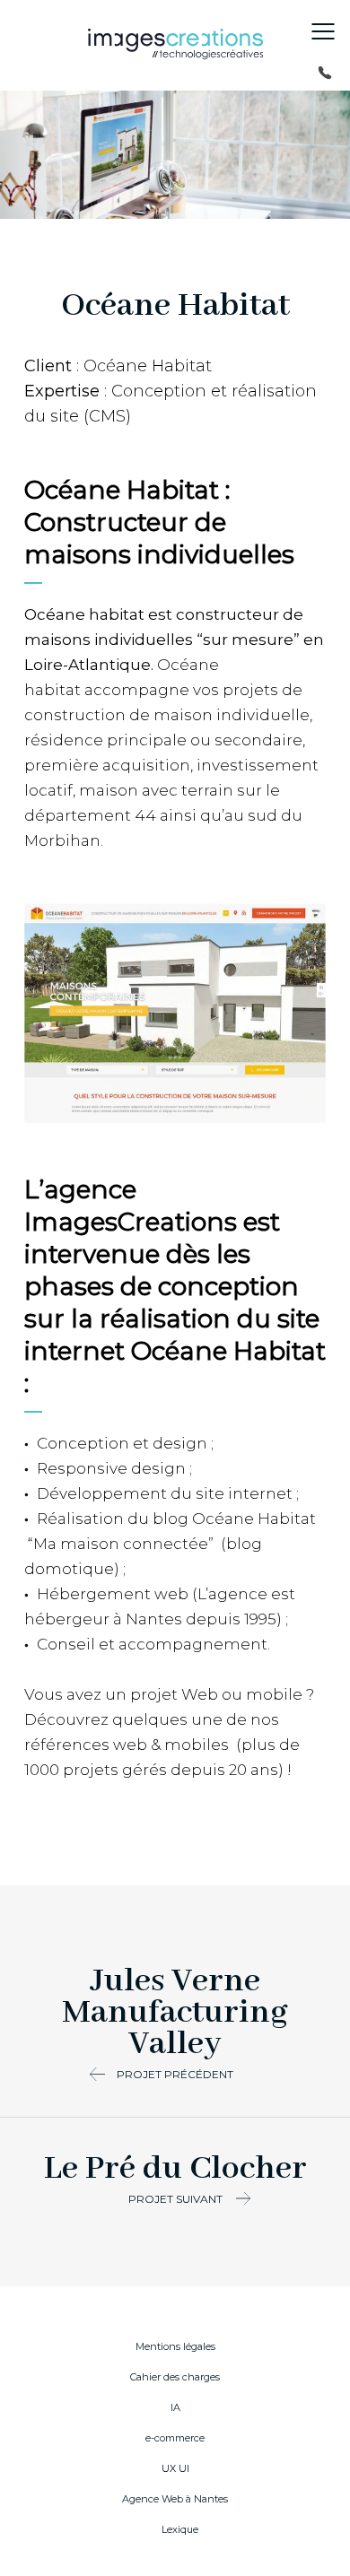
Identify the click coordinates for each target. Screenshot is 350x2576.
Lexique (180, 2529)
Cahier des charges (175, 2377)
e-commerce (175, 2438)
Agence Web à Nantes (175, 2499)
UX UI (175, 2468)
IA (175, 2407)
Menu (323, 31)
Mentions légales (175, 2346)
